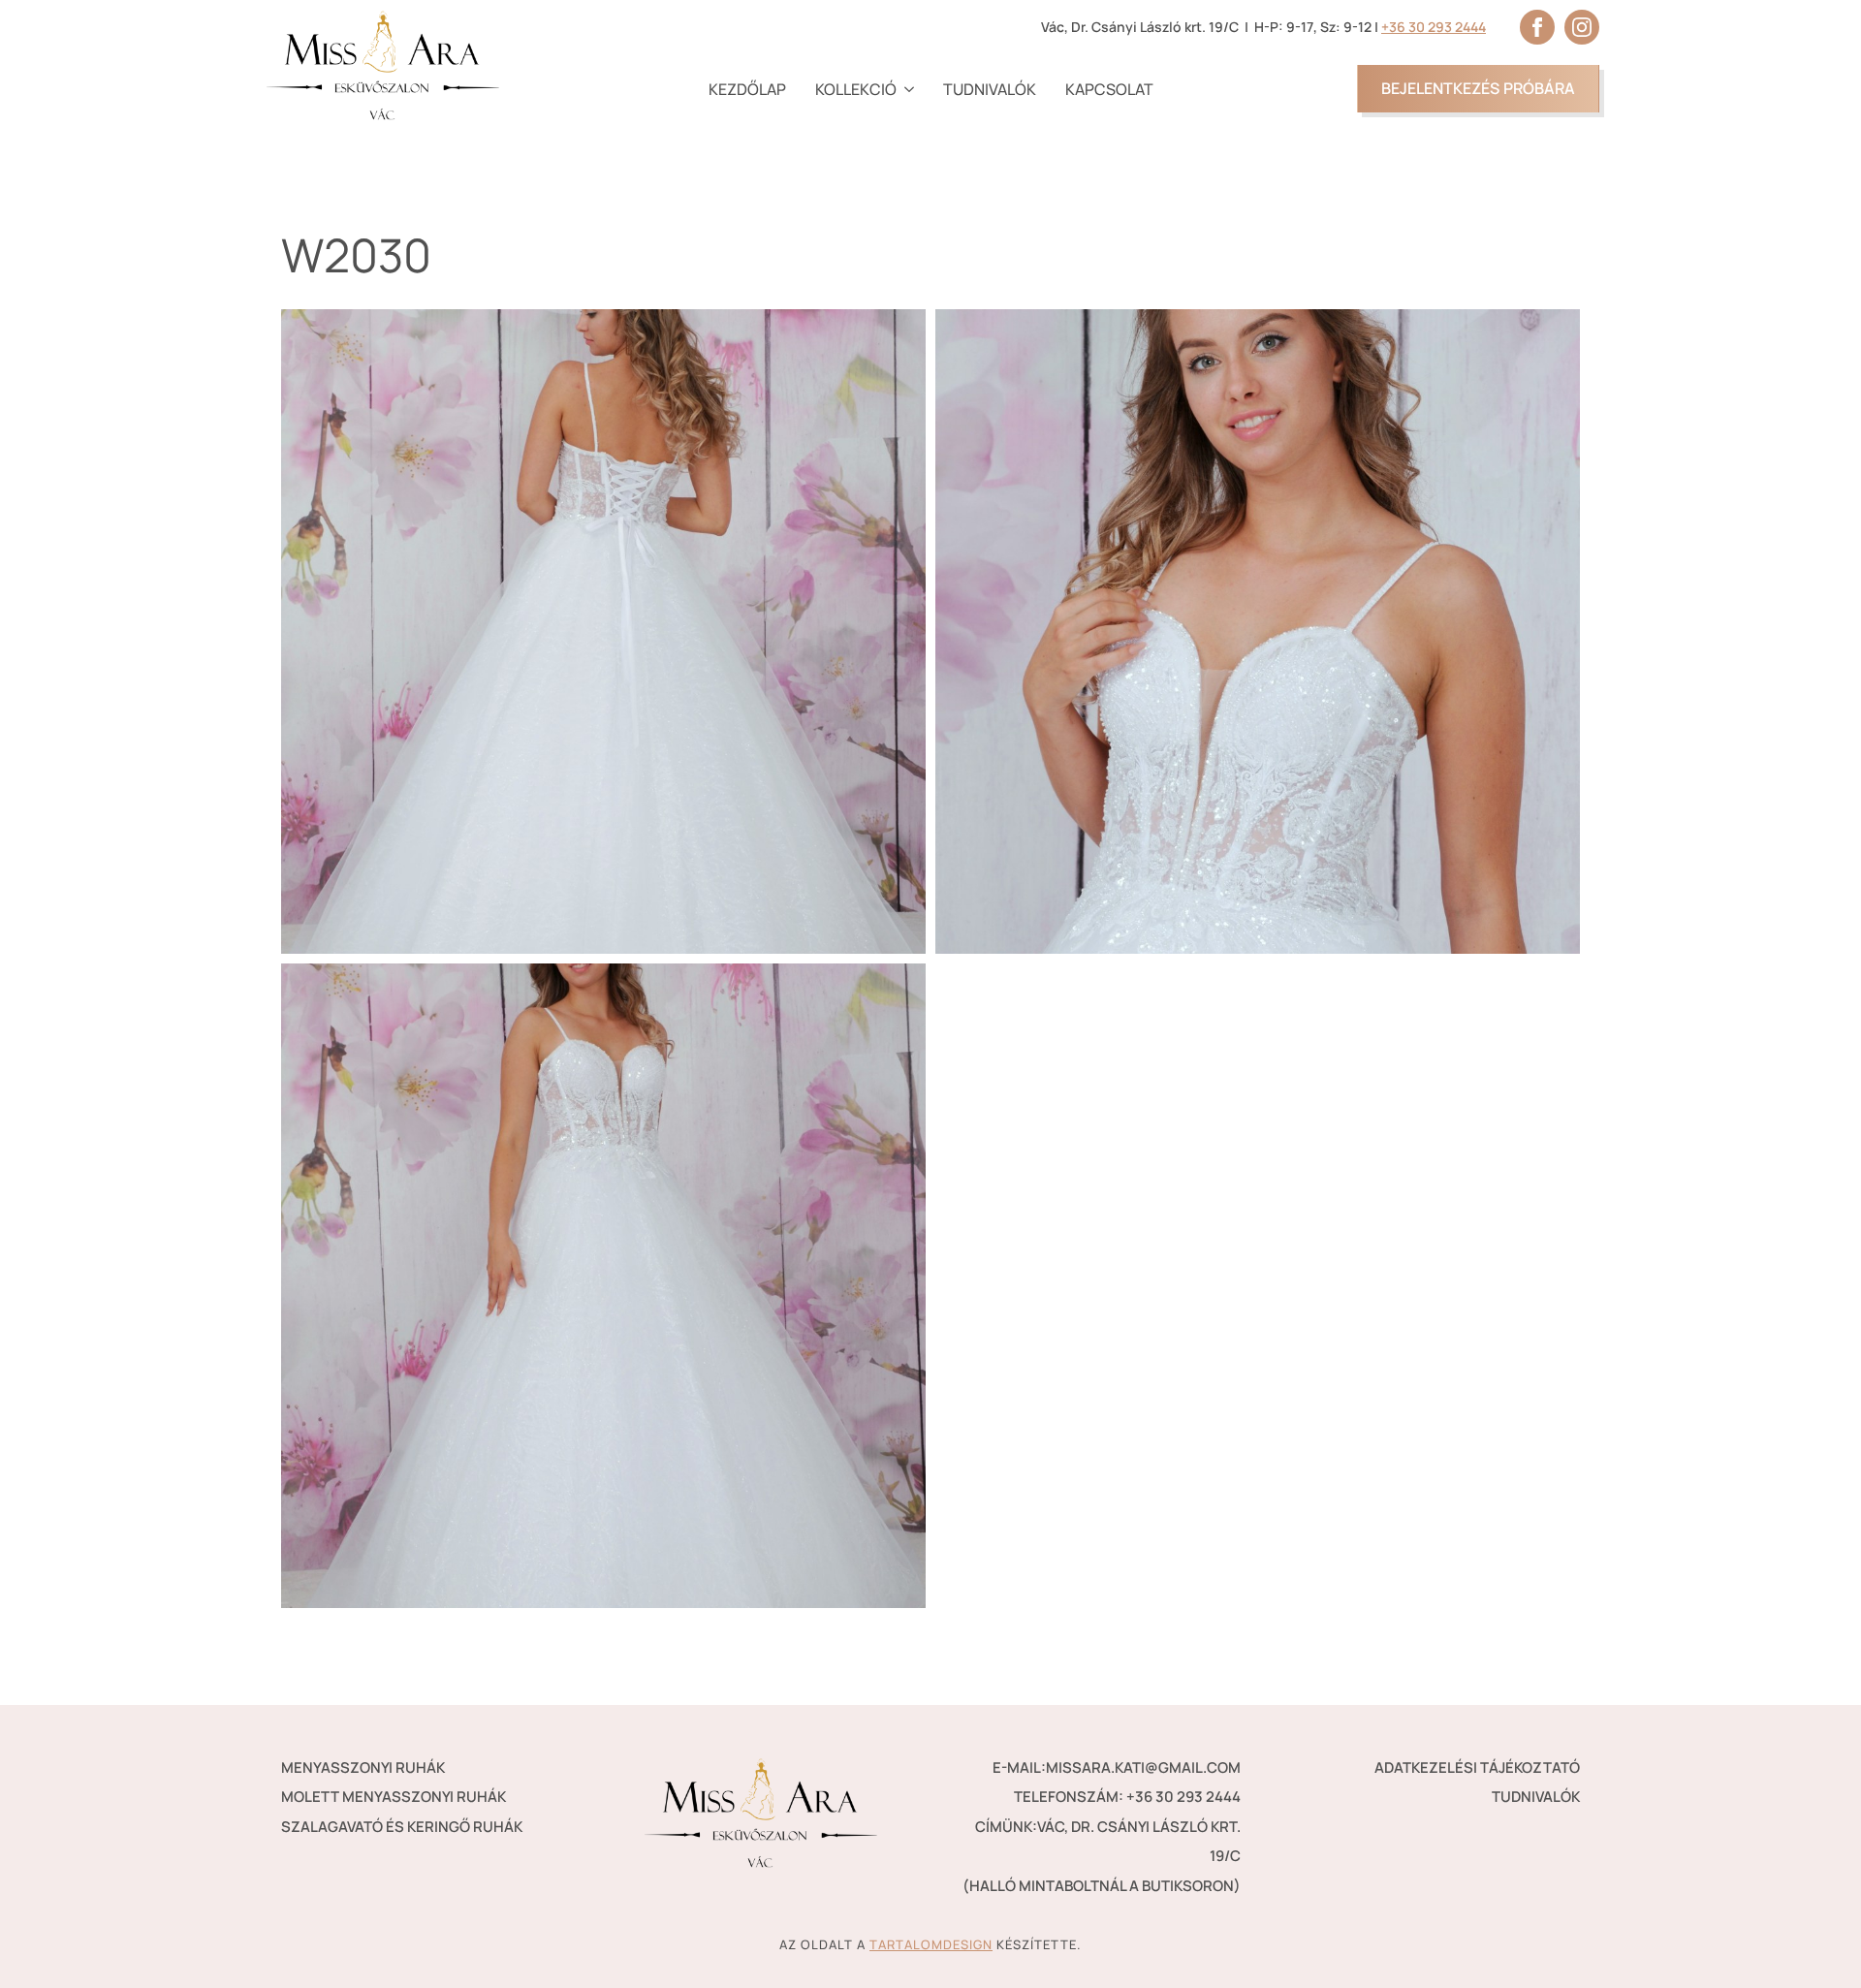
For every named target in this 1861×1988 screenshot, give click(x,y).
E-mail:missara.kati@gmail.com (1117, 1767)
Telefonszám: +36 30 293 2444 (1127, 1797)
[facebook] (1537, 27)
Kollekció (856, 89)
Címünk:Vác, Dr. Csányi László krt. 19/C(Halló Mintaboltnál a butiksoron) (1102, 1856)
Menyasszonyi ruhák (363, 1767)
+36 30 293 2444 (1434, 27)
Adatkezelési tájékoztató (1477, 1767)
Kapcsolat (1109, 89)
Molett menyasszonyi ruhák (394, 1797)
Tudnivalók (990, 89)
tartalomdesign (931, 1944)
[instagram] (1582, 27)
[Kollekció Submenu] (905, 89)
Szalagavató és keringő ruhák (402, 1827)
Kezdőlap (747, 89)
